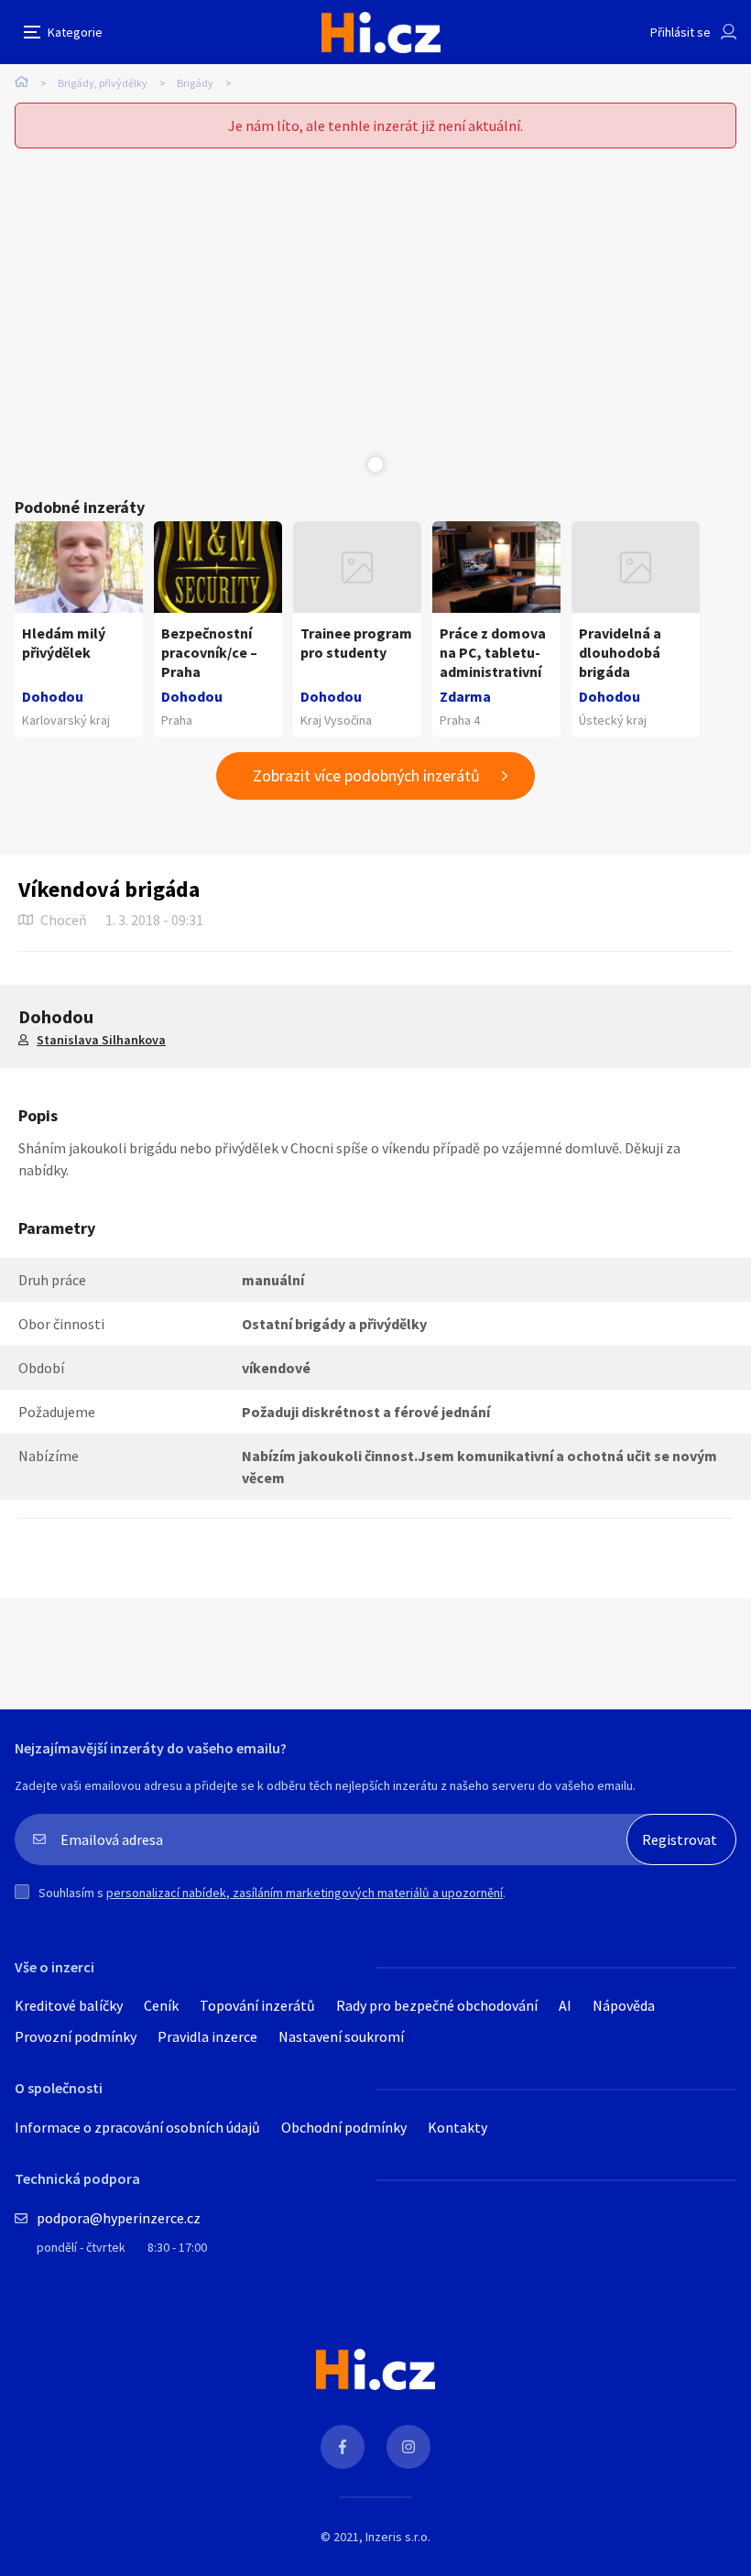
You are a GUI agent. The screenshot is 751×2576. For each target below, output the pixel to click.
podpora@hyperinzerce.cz (119, 2218)
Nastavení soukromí (341, 2036)
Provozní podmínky (76, 2036)
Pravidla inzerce (207, 2036)
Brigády (195, 83)
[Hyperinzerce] (381, 33)
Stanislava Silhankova (101, 1040)
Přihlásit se (680, 32)
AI (565, 2005)
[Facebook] (343, 2447)
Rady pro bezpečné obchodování (437, 2005)
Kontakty (457, 2127)
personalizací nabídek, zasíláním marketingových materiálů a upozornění (305, 1893)
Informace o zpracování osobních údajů (137, 2127)
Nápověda (624, 2005)
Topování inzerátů (257, 2005)
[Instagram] (408, 2447)
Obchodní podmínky (344, 2127)
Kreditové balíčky (69, 2005)
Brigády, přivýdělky (103, 83)
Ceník (161, 2005)
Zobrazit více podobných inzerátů (366, 775)
